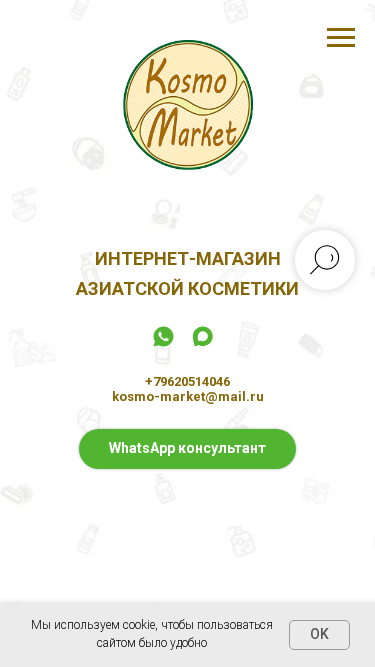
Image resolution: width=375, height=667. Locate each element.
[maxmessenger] (202, 343)
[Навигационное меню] (341, 38)
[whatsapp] (163, 343)
